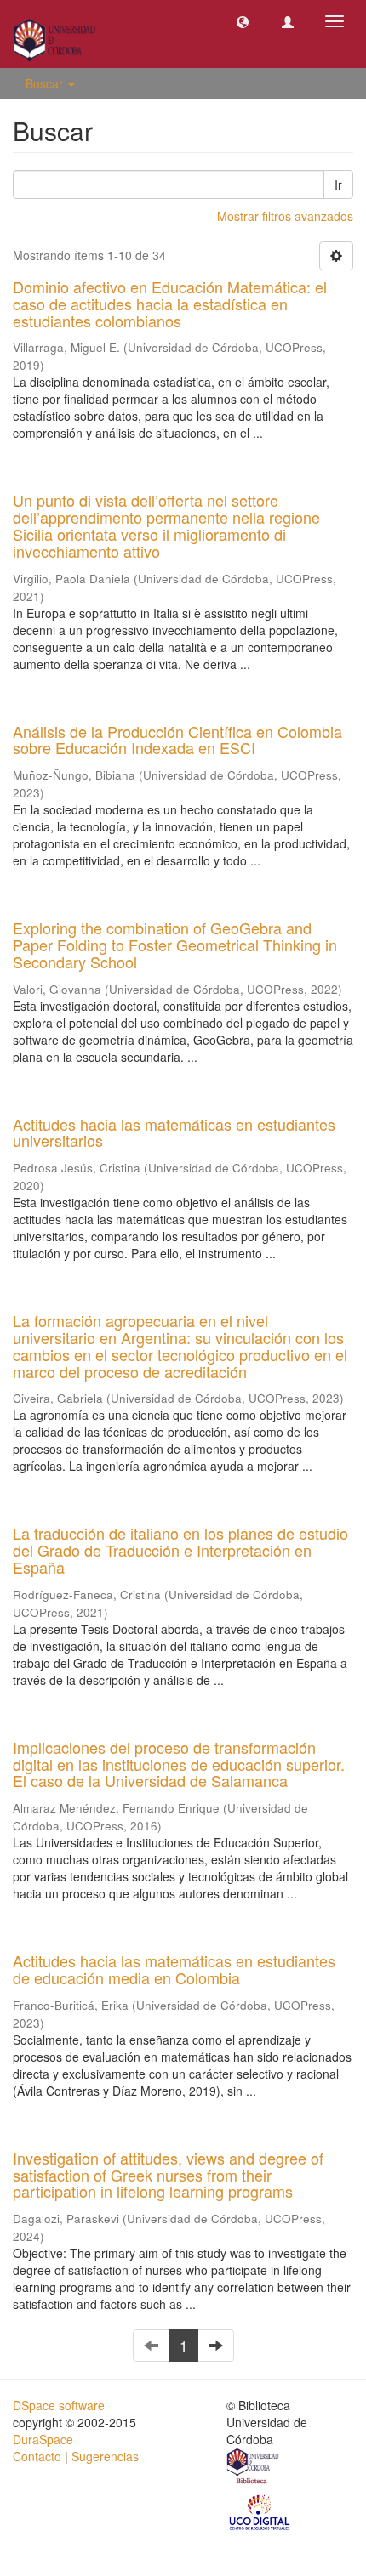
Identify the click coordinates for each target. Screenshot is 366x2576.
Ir (338, 184)
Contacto (37, 2456)
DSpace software (59, 2405)
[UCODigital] (260, 2511)
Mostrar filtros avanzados (285, 216)
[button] (243, 21)
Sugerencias (105, 2456)
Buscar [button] (46, 83)
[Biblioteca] (254, 2468)
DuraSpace (43, 2439)
